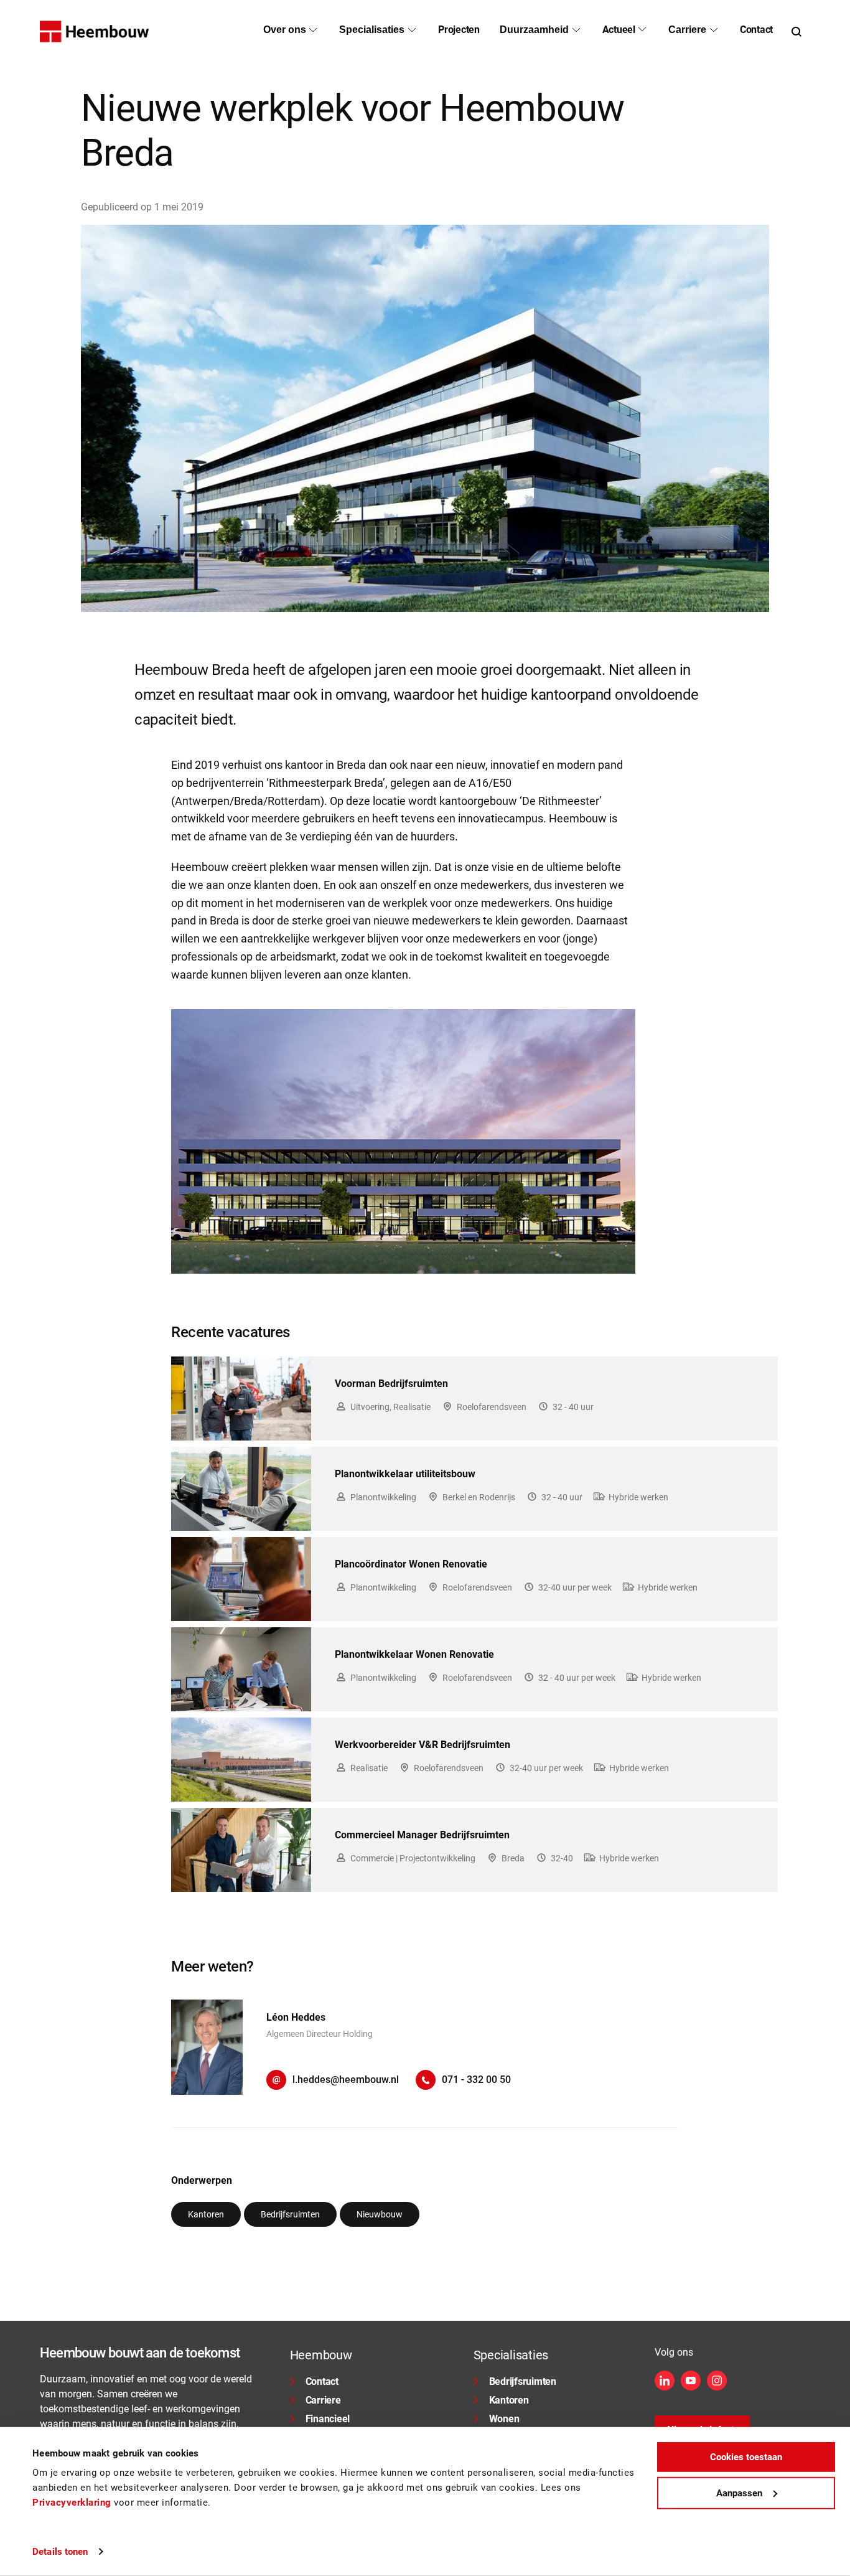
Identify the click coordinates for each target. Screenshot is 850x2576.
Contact (322, 2381)
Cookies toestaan (746, 2457)
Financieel (328, 2419)
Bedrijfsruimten (523, 2381)
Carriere (323, 2400)
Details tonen (60, 2552)
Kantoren (509, 2400)
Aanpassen (739, 2493)
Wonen (504, 2419)
